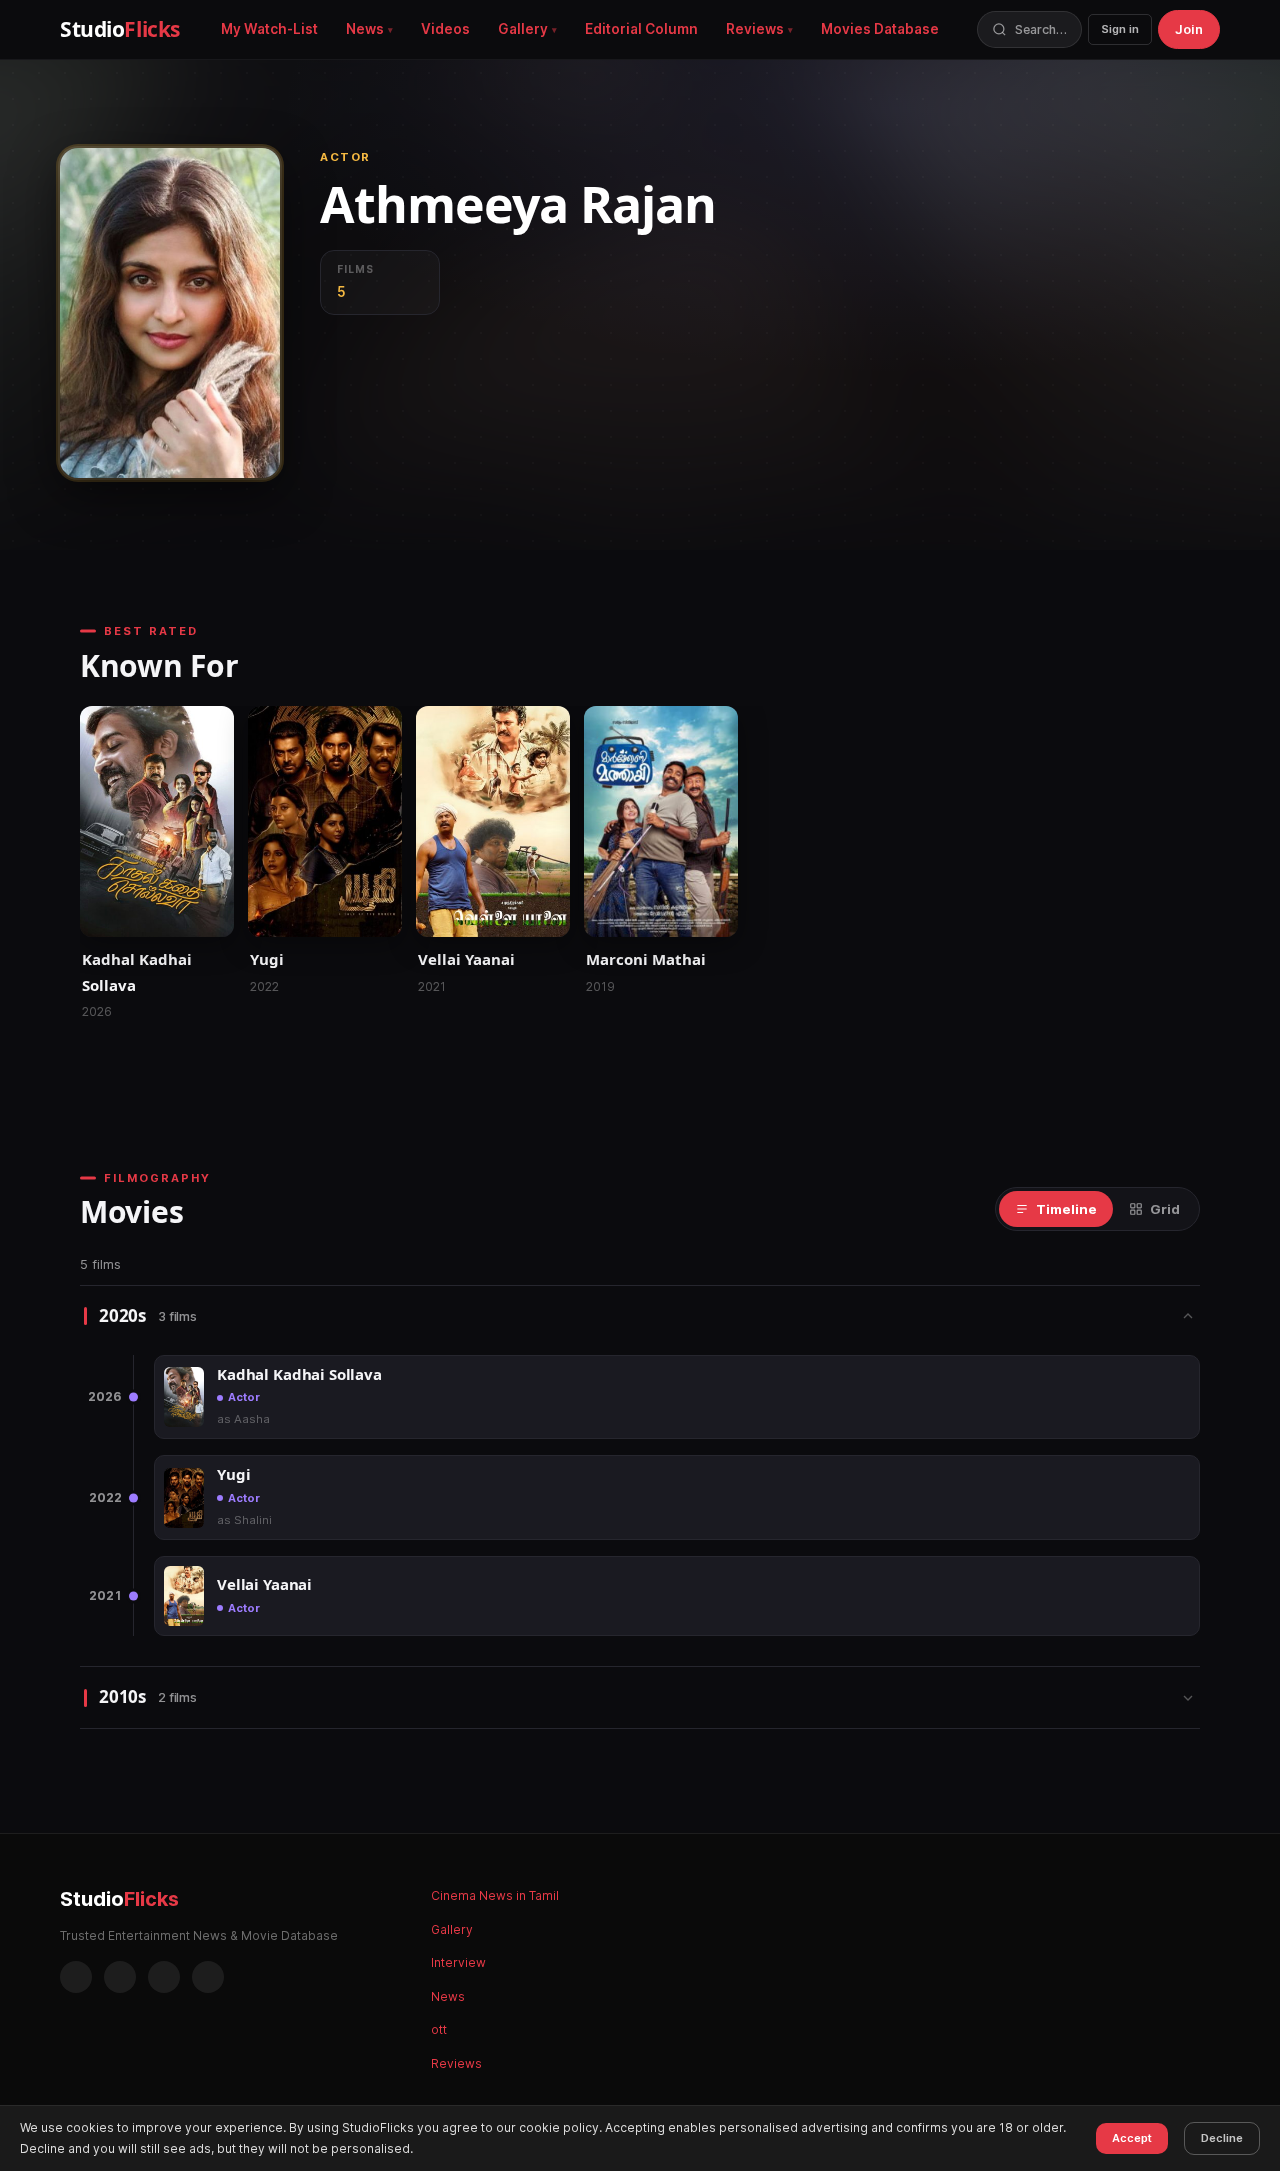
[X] (164, 1977)
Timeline (1066, 1209)
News (365, 29)
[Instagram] (120, 1977)
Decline (1222, 2138)
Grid (1165, 1209)
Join (1189, 29)
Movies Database (880, 29)
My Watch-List (269, 29)
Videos (445, 29)
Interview (458, 1962)
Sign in (1120, 29)
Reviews (755, 29)
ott (439, 2029)
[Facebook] (76, 1977)
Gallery (523, 29)
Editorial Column (641, 29)
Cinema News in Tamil (495, 1895)
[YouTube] (208, 1977)
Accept (1132, 2138)
